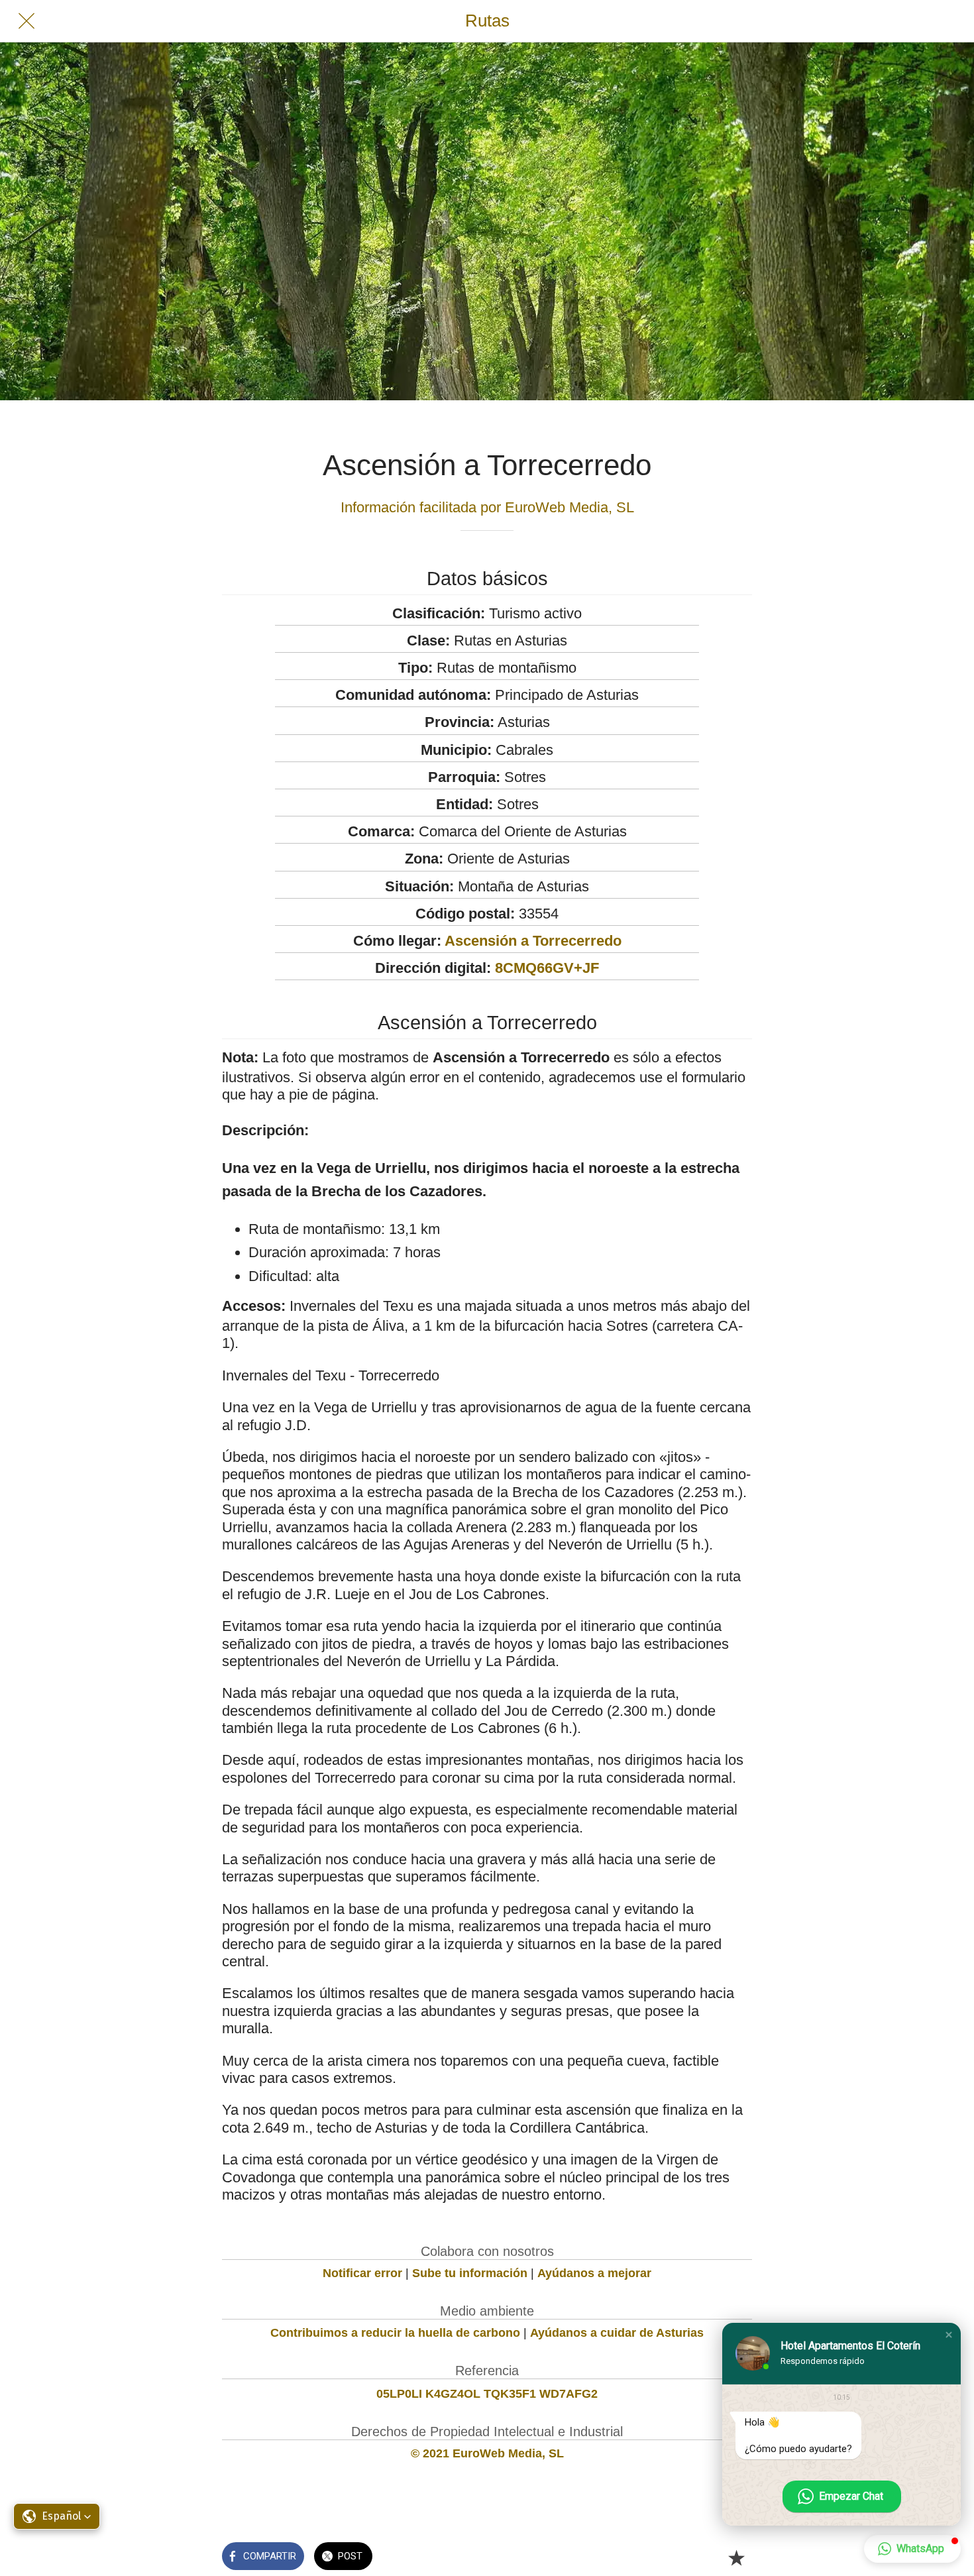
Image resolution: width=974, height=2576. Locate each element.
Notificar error (362, 2273)
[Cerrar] (27, 21)
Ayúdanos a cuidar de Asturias (617, 2333)
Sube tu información (470, 2273)
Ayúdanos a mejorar (594, 2273)
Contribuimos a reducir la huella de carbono (395, 2333)
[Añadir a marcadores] (736, 2557)
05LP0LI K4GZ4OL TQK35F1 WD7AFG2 (487, 2394)
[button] (949, 2335)
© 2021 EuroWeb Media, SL (487, 2453)
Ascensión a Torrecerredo (533, 941)
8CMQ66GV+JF (547, 968)
